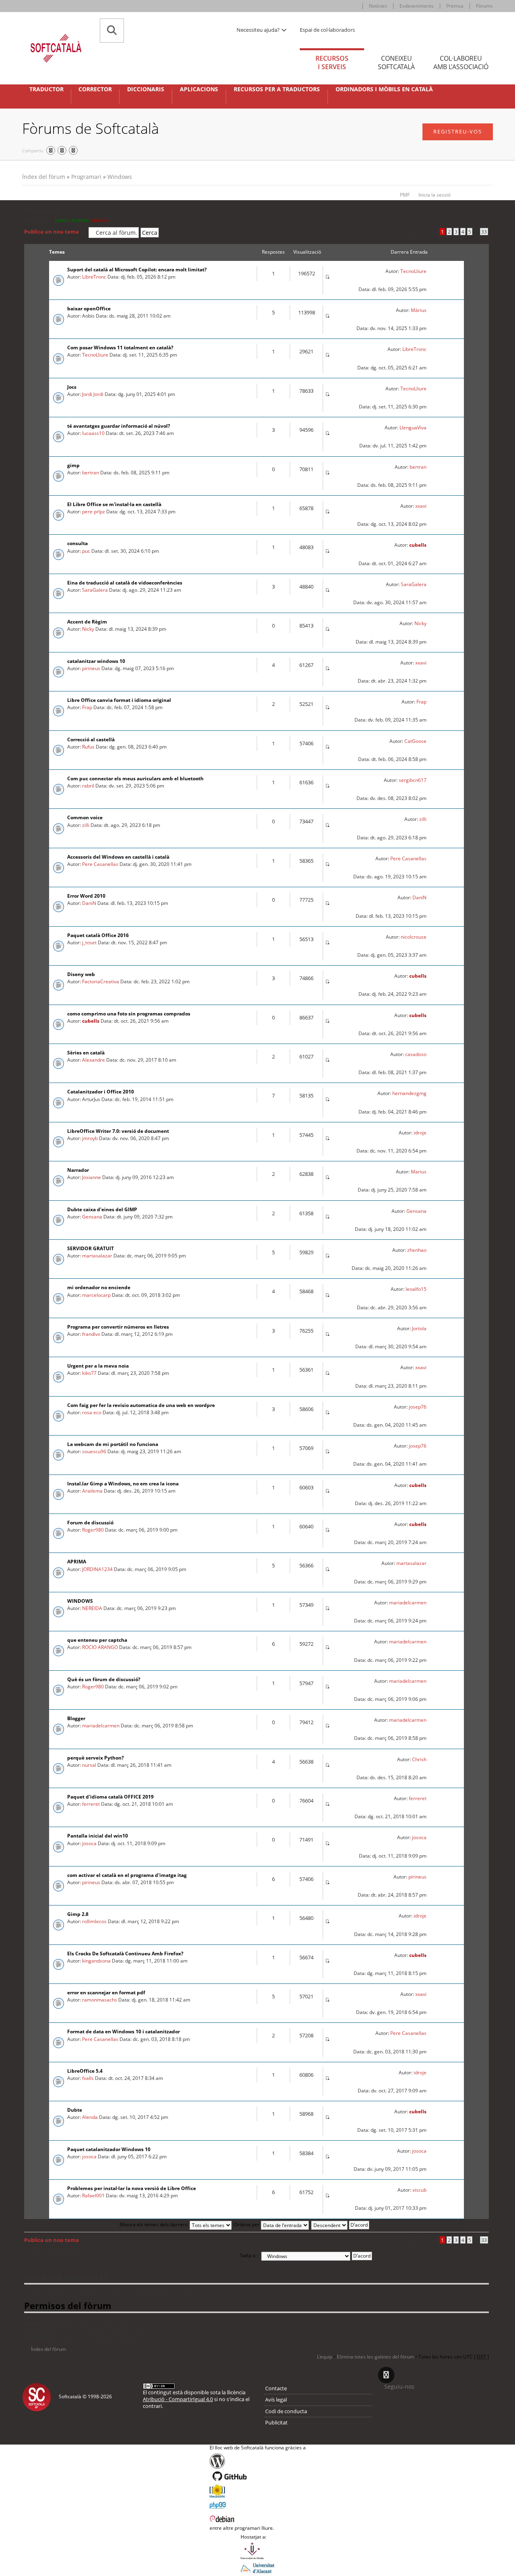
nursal (89, 1765)
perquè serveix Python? (96, 1758)
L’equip (325, 2357)
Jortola (419, 1328)
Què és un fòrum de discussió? (104, 1679)
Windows (120, 177)
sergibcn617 (413, 780)
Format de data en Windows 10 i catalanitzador (124, 2031)
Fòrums (484, 6)
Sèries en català (86, 1053)
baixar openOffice (89, 309)
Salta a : (249, 2255)
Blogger (76, 1718)
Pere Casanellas (100, 864)
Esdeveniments (417, 6)
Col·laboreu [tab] (461, 63)
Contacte (276, 2388)
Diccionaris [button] (146, 89)
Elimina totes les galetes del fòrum (375, 2357)
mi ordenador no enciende (99, 1287)
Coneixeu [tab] (396, 63)
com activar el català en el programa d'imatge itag (127, 1875)
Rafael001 (93, 2196)
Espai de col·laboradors (327, 30)
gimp (73, 465)
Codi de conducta (286, 2411)
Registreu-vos (458, 131)
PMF (405, 195)
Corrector (95, 89)
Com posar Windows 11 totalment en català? (120, 348)
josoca (89, 1843)
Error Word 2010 (86, 896)
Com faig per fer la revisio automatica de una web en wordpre (141, 1405)
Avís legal (276, 2400)
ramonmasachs (100, 2000)
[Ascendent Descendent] (341, 2224)
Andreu (80, 220)
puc (86, 551)
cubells (100, 220)
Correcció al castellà (91, 739)
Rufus (88, 747)
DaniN (89, 903)
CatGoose (415, 741)
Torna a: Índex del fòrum (56, 2251)
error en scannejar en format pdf (106, 1993)
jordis (62, 220)
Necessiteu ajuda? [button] (259, 30)
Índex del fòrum (44, 177)
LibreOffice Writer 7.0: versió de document (118, 1131)
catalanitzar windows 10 (96, 661)
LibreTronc (94, 277)
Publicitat (276, 2422)
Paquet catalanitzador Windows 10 (109, 2149)
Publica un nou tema (51, 232)
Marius (419, 1172)
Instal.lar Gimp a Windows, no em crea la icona (123, 1484)
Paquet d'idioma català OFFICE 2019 (110, 1797)
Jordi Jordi (93, 394)
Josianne (92, 1177)
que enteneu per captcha (97, 1640)
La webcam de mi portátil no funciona (113, 1444)
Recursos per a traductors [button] (277, 89)
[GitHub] (258, 2476)
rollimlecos (94, 1921)
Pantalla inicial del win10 (98, 1836)
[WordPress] (258, 2461)
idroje (420, 1133)
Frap (87, 707)
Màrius (419, 310)
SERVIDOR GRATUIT (91, 1248)
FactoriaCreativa (101, 981)
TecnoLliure (413, 271)
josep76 (418, 1407)
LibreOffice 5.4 (85, 2071)
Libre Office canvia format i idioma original (119, 700)
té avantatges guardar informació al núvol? (119, 426)
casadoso (416, 1054)
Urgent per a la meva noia (98, 1366)
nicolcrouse (414, 937)
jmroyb (90, 1138)
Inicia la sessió (435, 195)
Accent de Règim (87, 622)
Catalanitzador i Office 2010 (101, 1092)
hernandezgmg (409, 1093)
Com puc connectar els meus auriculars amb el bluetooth (135, 778)
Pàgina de (420, 232)
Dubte (75, 2110)
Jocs (72, 387)
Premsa (455, 6)
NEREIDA (92, 1608)
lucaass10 (93, 433)
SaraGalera (95, 590)
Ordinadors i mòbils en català (384, 89)
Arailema (92, 1491)
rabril (88, 786)
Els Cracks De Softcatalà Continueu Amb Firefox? (125, 1954)
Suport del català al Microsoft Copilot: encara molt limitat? (137, 270)
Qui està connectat (66, 2277)
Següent (475, 2225)
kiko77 (89, 1373)
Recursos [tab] (332, 63)
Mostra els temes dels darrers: (154, 2224)
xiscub (419, 2190)
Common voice (85, 817)
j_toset (89, 942)
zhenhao (417, 1250)
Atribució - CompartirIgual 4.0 (178, 2399)
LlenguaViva (413, 428)
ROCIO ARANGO (100, 1647)
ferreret (91, 1804)
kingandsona (96, 1961)
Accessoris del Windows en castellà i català (118, 857)
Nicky (88, 629)
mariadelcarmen (408, 1603)
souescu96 (94, 1451)
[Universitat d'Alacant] (257, 2568)
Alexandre (94, 1060)
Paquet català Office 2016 (98, 935)
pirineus (91, 668)
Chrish (419, 1759)
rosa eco (92, 1412)
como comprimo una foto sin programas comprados (129, 1014)
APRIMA (77, 1562)
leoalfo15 (416, 1289)
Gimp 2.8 (78, 1914)
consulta (77, 543)
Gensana (92, 1217)
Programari (86, 177)
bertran (91, 473)
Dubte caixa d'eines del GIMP (102, 1209)
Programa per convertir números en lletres (118, 1327)
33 (484, 232)
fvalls (88, 2078)
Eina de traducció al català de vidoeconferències (125, 583)
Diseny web (81, 974)
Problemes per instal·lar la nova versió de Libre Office (132, 2188)
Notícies (378, 6)
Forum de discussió (90, 1523)
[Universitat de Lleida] (257, 2551)
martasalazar (97, 1256)
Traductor (46, 89)
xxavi (421, 506)
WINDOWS (80, 1601)
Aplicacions (199, 89)
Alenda (90, 2117)
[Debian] (258, 2518)
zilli (86, 825)
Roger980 (93, 1530)
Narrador (78, 1170)
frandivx (91, 1334)
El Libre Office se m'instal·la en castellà (114, 504)
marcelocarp (96, 1295)
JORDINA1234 (97, 1569)
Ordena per (247, 2224)
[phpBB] (258, 2504)
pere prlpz (94, 512)
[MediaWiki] (258, 2491)
